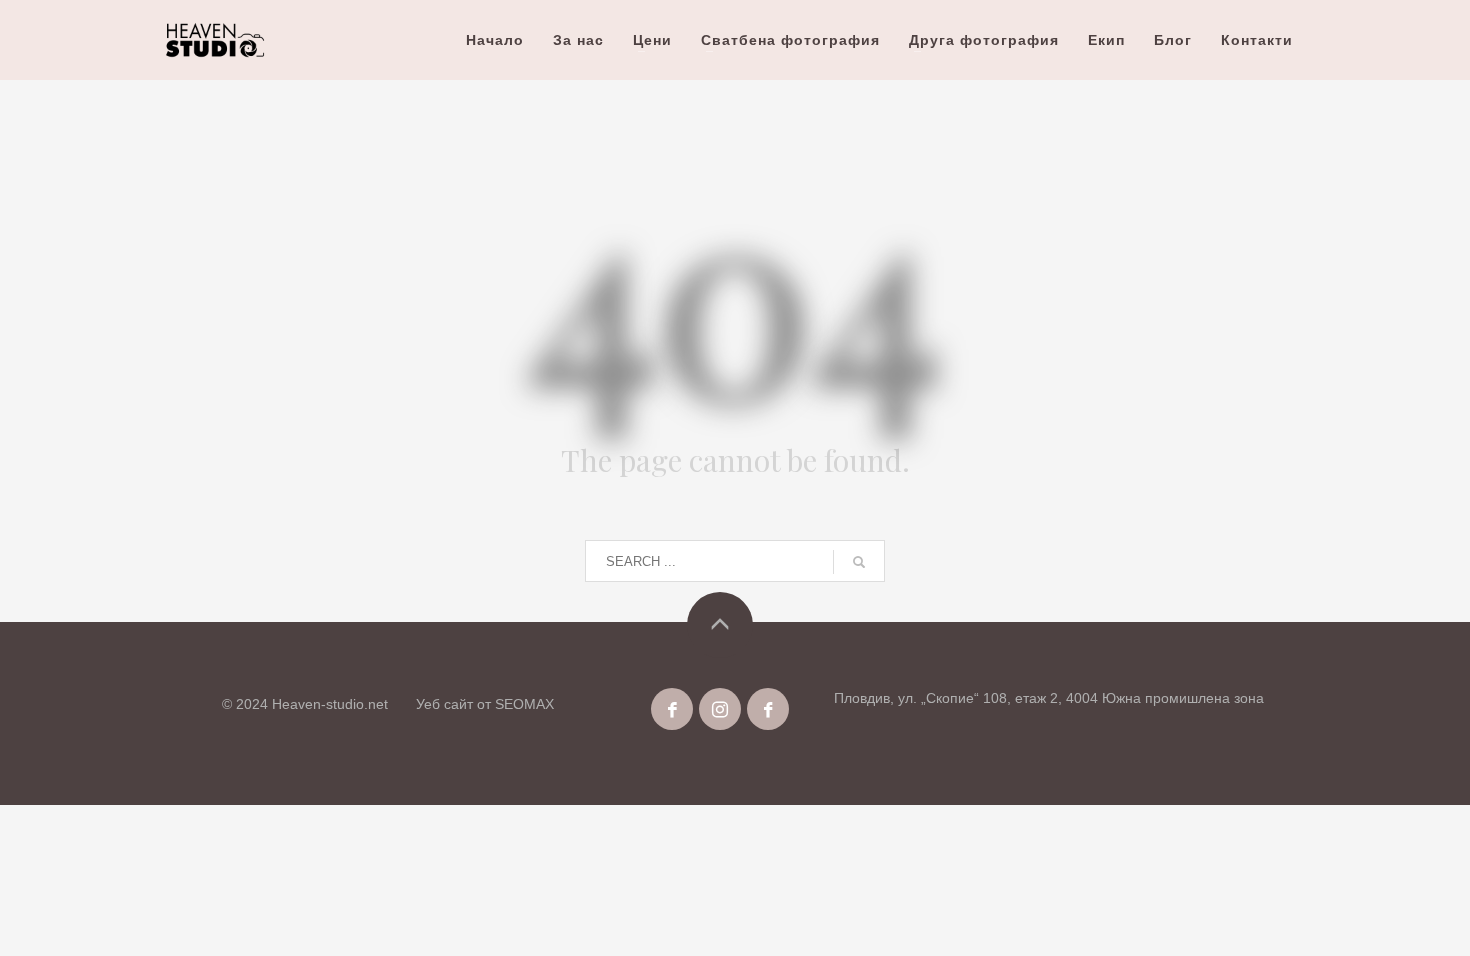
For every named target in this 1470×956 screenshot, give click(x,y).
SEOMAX (524, 704)
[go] (859, 562)
